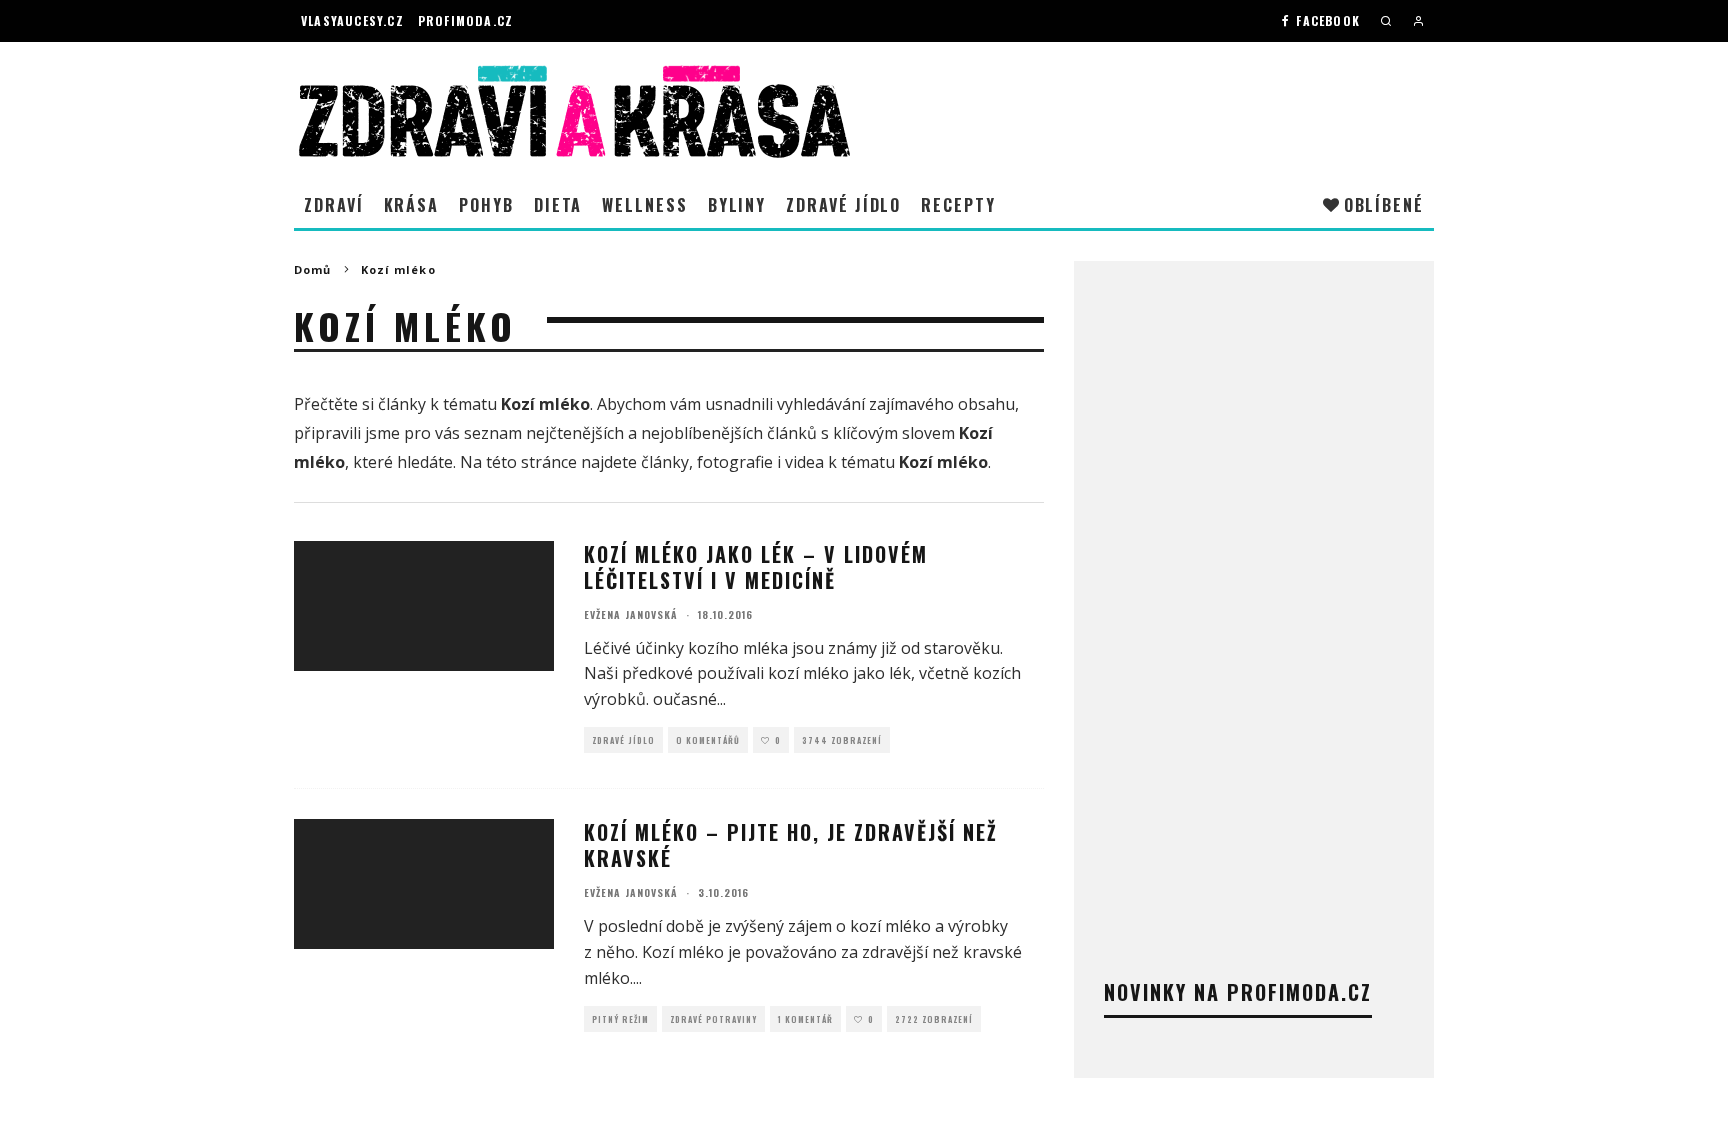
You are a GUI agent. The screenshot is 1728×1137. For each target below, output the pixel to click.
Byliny (737, 205)
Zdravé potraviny (713, 1019)
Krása (412, 205)
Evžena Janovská (631, 614)
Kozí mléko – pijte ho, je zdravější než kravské (791, 845)
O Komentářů (708, 740)
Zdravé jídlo (843, 205)
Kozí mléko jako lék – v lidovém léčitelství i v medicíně (756, 567)
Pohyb (486, 205)
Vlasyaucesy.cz (352, 20)
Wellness (644, 205)
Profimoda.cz (465, 20)
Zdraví (334, 205)
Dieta (558, 205)
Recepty (958, 205)
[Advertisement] (1254, 591)
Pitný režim (620, 1019)
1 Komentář (805, 1019)
